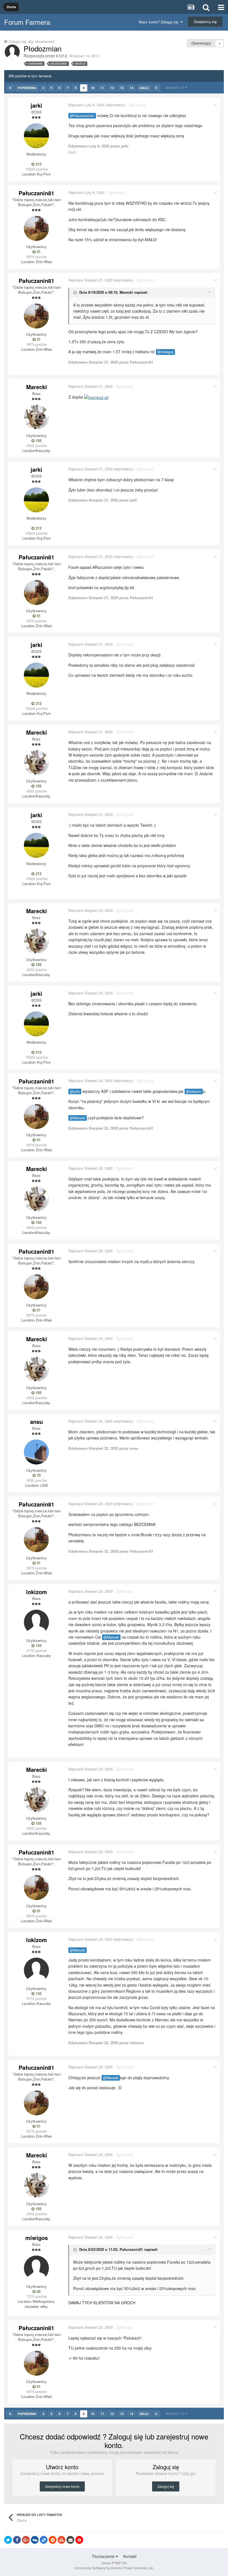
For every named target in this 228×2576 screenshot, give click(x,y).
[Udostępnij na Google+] (26, 2540)
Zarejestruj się (205, 22)
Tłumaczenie (104, 2556)
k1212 (62, 56)
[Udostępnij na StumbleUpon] (61, 2540)
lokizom (37, 1592)
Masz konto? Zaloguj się (160, 22)
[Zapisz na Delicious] (44, 2540)
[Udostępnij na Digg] (35, 2540)
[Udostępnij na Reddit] (53, 2540)
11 (102, 88)
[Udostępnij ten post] (215, 105)
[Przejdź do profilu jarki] (36, 136)
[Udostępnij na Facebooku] (17, 2540)
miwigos (37, 2238)
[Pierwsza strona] (10, 88)
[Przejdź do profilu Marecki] (36, 417)
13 (122, 88)
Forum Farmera (27, 22)
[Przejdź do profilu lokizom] (36, 1622)
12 (112, 88)
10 (93, 88)
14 (132, 88)
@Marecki (78, 1118)
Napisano (86, 105)
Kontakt (130, 2556)
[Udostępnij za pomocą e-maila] (70, 2540)
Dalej (144, 88)
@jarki (75, 1091)
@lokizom (194, 1091)
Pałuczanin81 (36, 193)
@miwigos (165, 352)
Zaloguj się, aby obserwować (32, 41)
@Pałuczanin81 (82, 116)
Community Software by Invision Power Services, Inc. (114, 2568)
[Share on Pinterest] (79, 2540)
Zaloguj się (166, 2486)
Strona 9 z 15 (175, 87)
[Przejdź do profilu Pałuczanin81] (36, 228)
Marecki (126, 292)
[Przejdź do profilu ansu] (36, 1452)
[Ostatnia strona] (156, 88)
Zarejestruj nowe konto (62, 2486)
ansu (36, 1422)
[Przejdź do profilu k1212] (12, 52)
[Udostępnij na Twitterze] (8, 2540)
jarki (36, 105)
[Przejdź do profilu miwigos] (36, 2268)
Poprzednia (27, 88)
